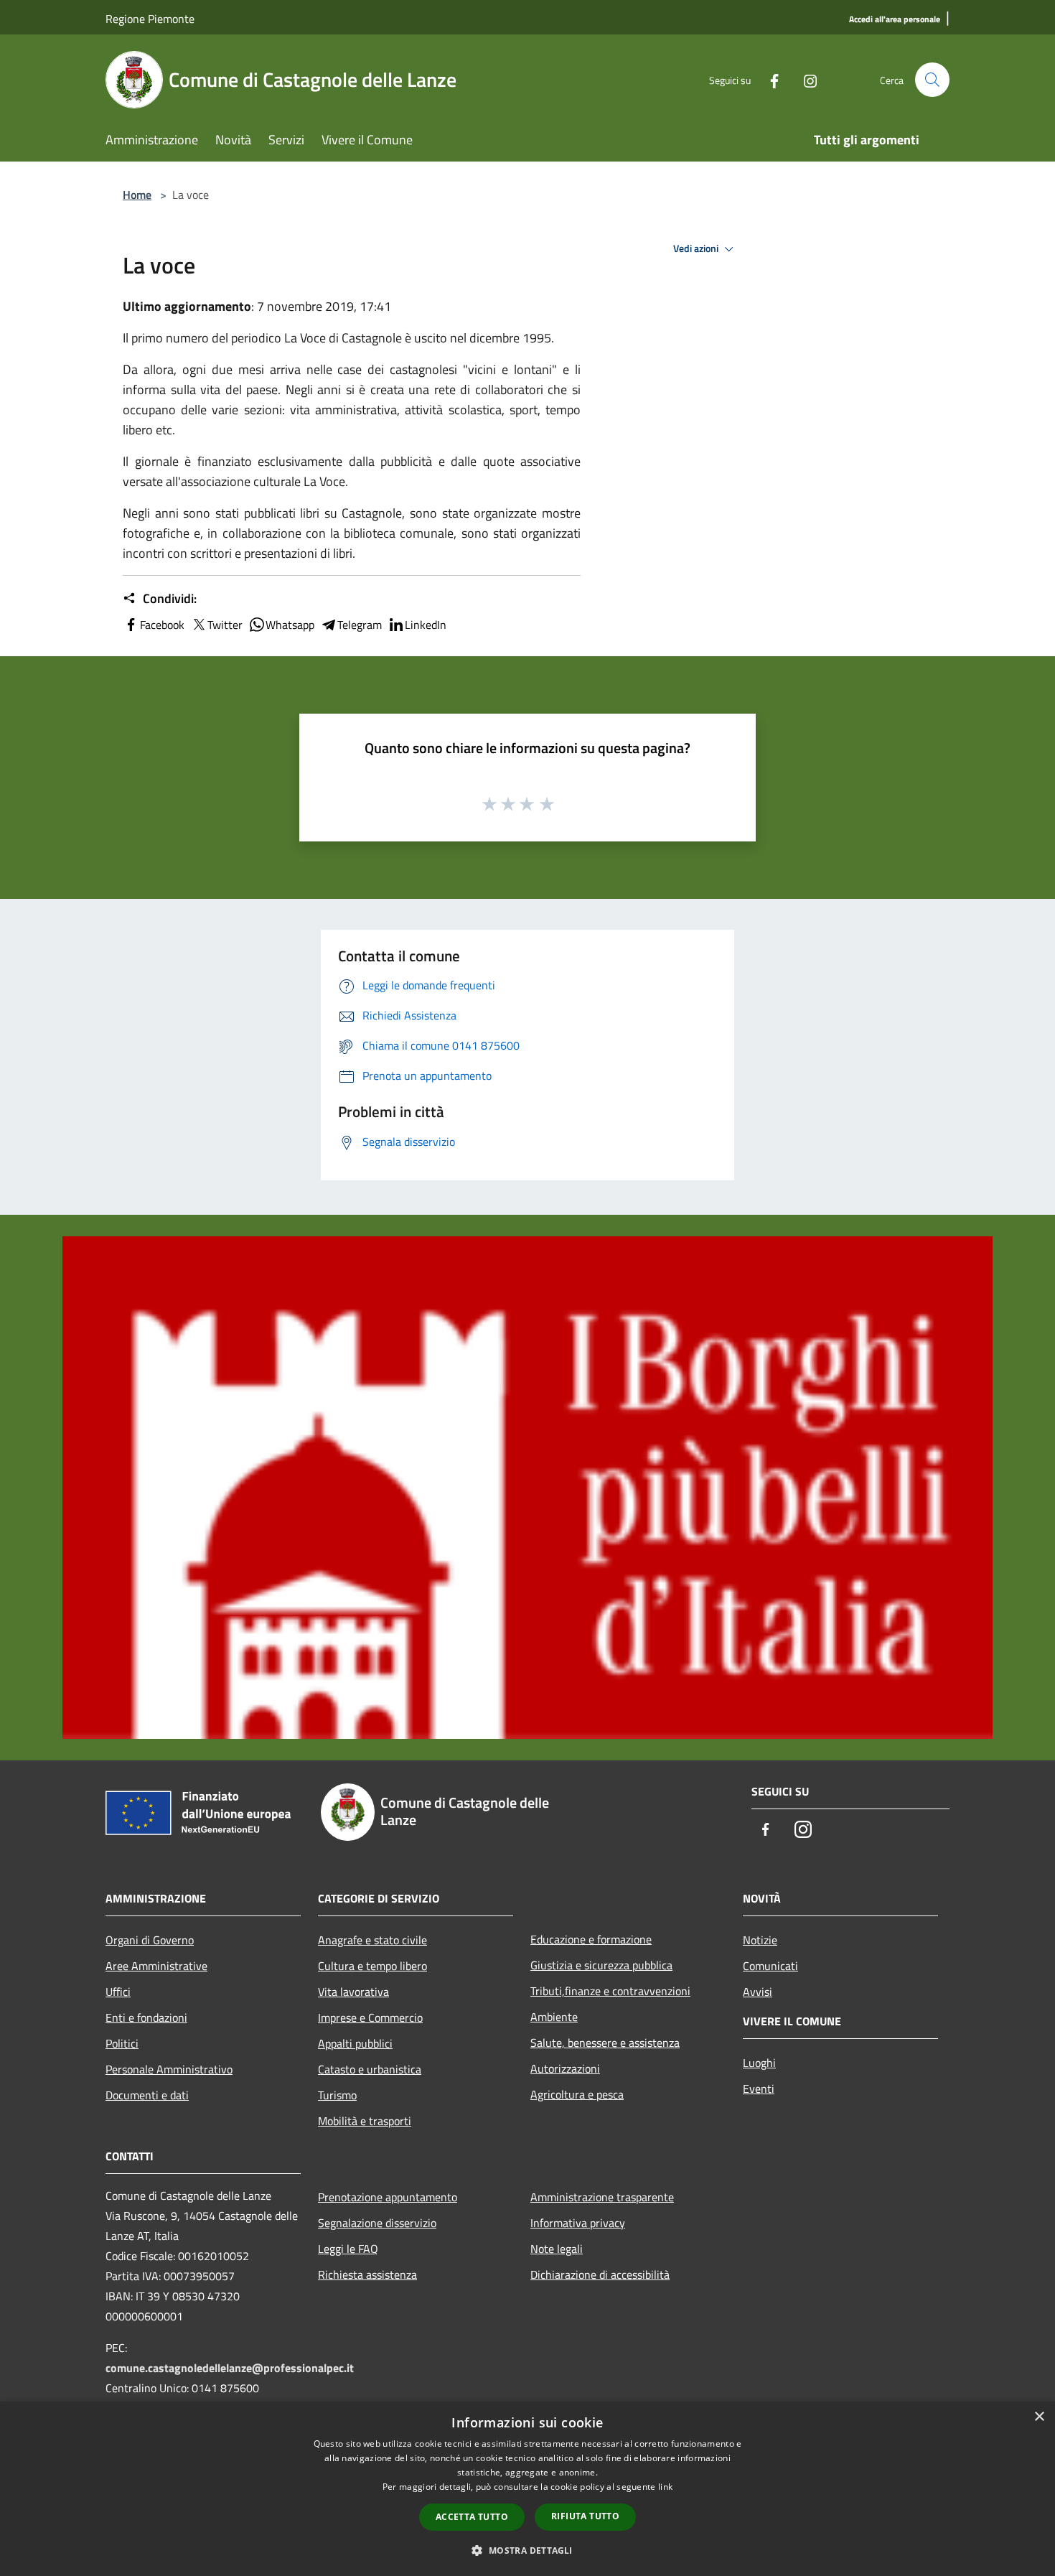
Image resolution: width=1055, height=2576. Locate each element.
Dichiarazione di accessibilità (600, 2274)
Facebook (162, 625)
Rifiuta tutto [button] (585, 2516)
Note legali (557, 2249)
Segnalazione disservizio (377, 2223)
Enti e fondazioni (146, 2017)
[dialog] (527, 2489)
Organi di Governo (150, 1940)
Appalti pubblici (355, 2043)
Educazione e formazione (591, 1939)
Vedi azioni (697, 248)
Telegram (360, 625)
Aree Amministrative (156, 1966)
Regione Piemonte (150, 19)
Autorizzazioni (565, 2068)
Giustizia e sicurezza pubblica (601, 1965)
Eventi (759, 2089)
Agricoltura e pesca (577, 2094)
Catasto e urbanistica (370, 2069)
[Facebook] (769, 79)
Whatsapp (290, 625)
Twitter (225, 625)
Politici (122, 2043)
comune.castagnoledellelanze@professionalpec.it (230, 2368)
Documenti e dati (147, 2095)
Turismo (337, 2095)
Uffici (118, 1992)
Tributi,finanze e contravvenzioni (610, 1991)
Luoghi (759, 2063)
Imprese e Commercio (370, 2017)
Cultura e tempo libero (372, 1966)
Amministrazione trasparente (602, 2197)
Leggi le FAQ (348, 2249)
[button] (527, 2550)
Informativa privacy (578, 2223)
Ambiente (554, 2017)
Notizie (760, 1940)
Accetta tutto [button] (472, 2517)
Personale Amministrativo (169, 2069)
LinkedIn (426, 625)
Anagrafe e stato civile (372, 1940)
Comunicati (770, 1966)
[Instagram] (805, 79)
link (665, 2487)
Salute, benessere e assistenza (605, 2043)
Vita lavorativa (353, 1992)
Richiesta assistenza (367, 2274)
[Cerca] (932, 80)
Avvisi (758, 1992)
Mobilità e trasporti (365, 2121)
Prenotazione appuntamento (388, 2197)
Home (137, 195)
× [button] (1039, 2417)
